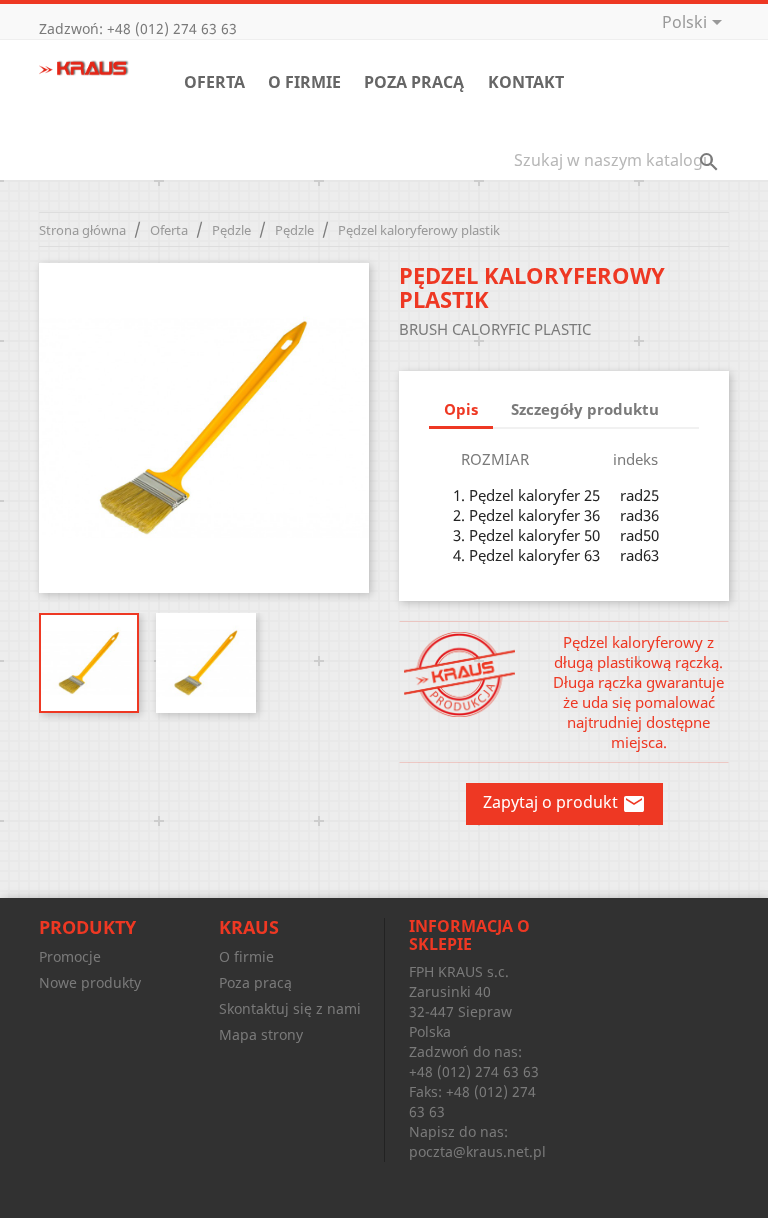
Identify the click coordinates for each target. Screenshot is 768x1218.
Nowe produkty (90, 982)
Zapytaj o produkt (564, 804)
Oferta (214, 82)
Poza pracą (414, 82)
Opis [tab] (461, 409)
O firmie (304, 82)
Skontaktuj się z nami (290, 1008)
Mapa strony (261, 1034)
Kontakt (526, 82)
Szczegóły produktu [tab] (585, 409)
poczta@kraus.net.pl (477, 1151)
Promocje (70, 956)
